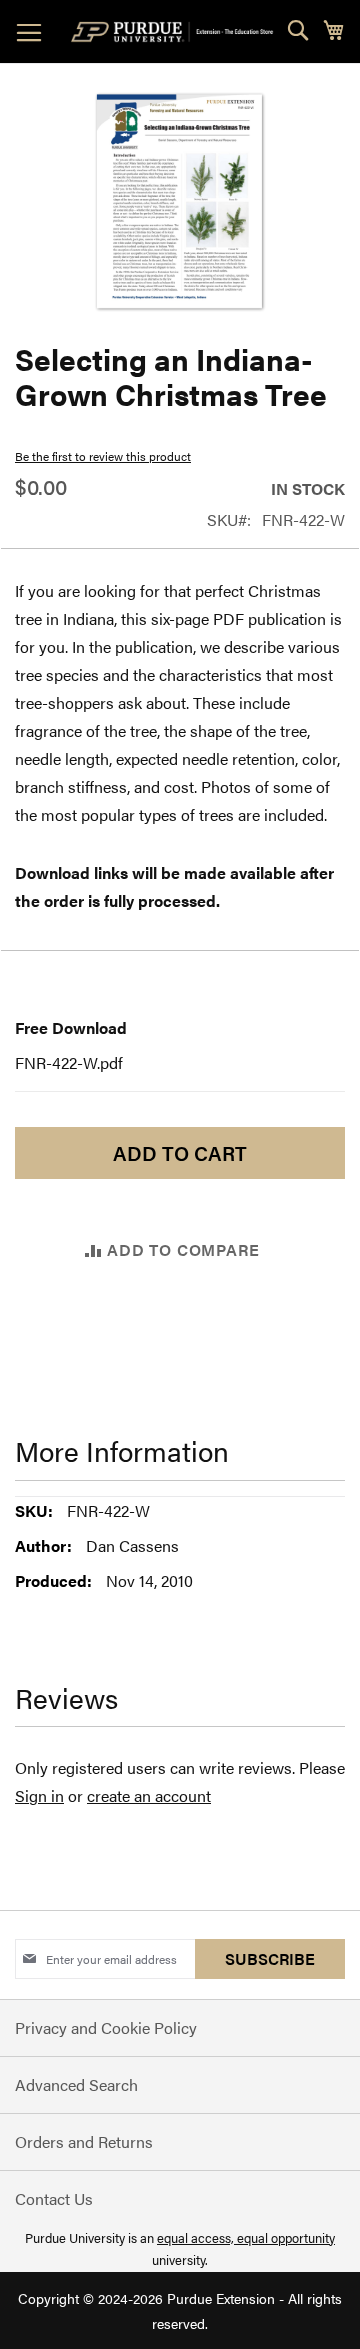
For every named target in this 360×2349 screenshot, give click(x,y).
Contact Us (54, 2198)
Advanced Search (76, 2084)
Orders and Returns (84, 2141)
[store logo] (176, 32)
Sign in (39, 1795)
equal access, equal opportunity (246, 2237)
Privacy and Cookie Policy (106, 2027)
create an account (149, 1795)
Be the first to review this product (103, 456)
